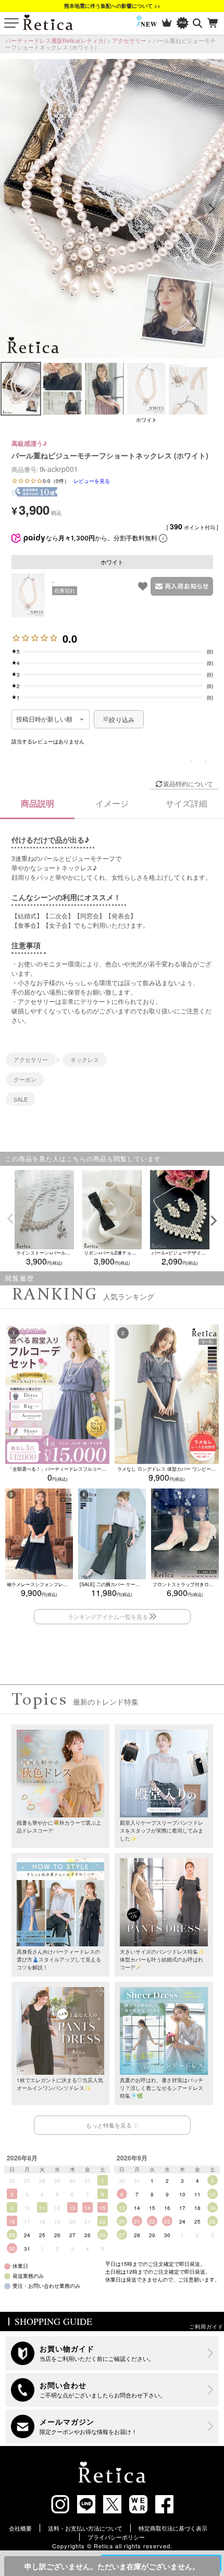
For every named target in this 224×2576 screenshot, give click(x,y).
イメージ (112, 803)
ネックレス (85, 1059)
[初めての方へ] (112, 2353)
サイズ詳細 (186, 803)
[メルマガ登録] (112, 2426)
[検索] (198, 23)
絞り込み (122, 719)
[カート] (213, 23)
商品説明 (38, 803)
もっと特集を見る (109, 2125)
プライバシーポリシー (116, 2537)
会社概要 (20, 2528)
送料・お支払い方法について (85, 2528)
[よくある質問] (112, 2390)
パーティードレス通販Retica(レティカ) (55, 40)
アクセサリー (129, 40)
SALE (21, 1099)
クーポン (25, 1079)
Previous (13, 209)
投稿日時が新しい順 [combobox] (45, 719)
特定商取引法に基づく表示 (173, 2528)
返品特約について (188, 783)
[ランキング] (167, 23)
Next (211, 209)
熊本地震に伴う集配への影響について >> (112, 6)
